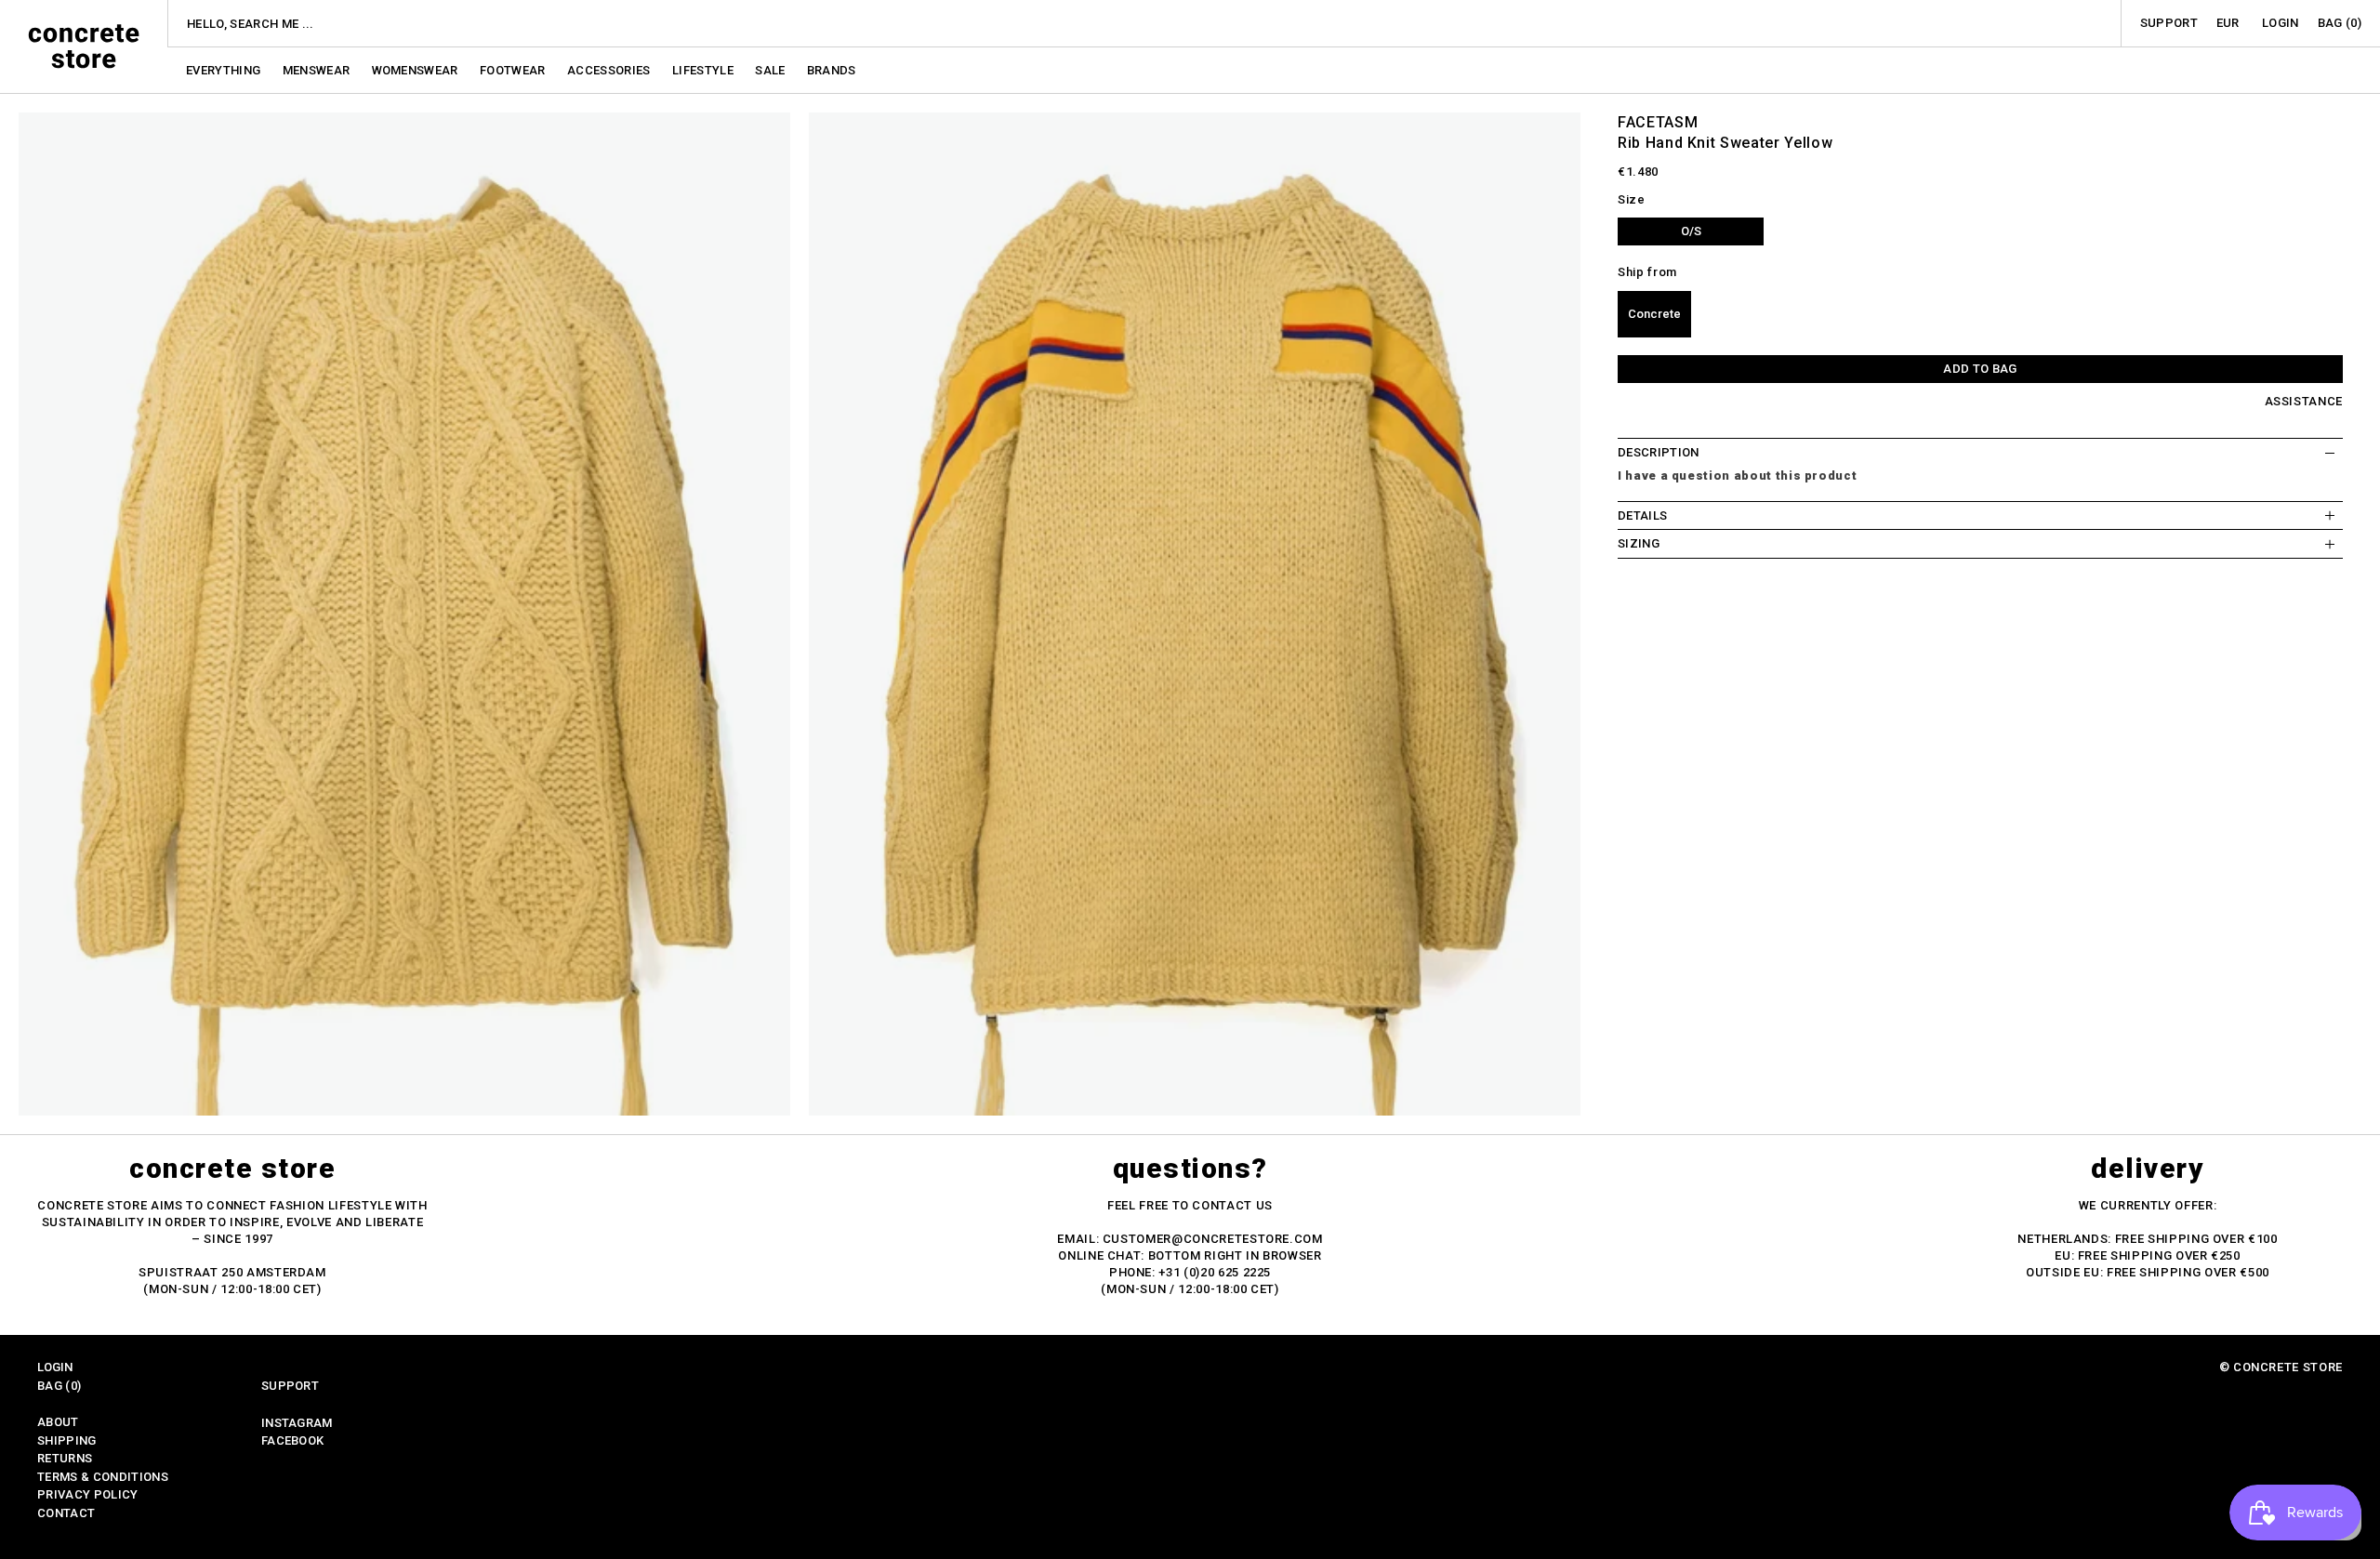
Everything (225, 70)
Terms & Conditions (103, 1477)
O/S (1691, 231)
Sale (772, 70)
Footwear (514, 70)
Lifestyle (704, 70)
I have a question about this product (1737, 476)
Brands (832, 70)
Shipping (67, 1440)
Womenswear (417, 70)
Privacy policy (88, 1494)
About (58, 1422)
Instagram (297, 1423)
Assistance (2304, 401)
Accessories (610, 70)
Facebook (293, 1440)
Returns (65, 1458)
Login (2281, 23)
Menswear (318, 70)
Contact (66, 1513)
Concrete (1654, 314)
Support (2169, 23)
